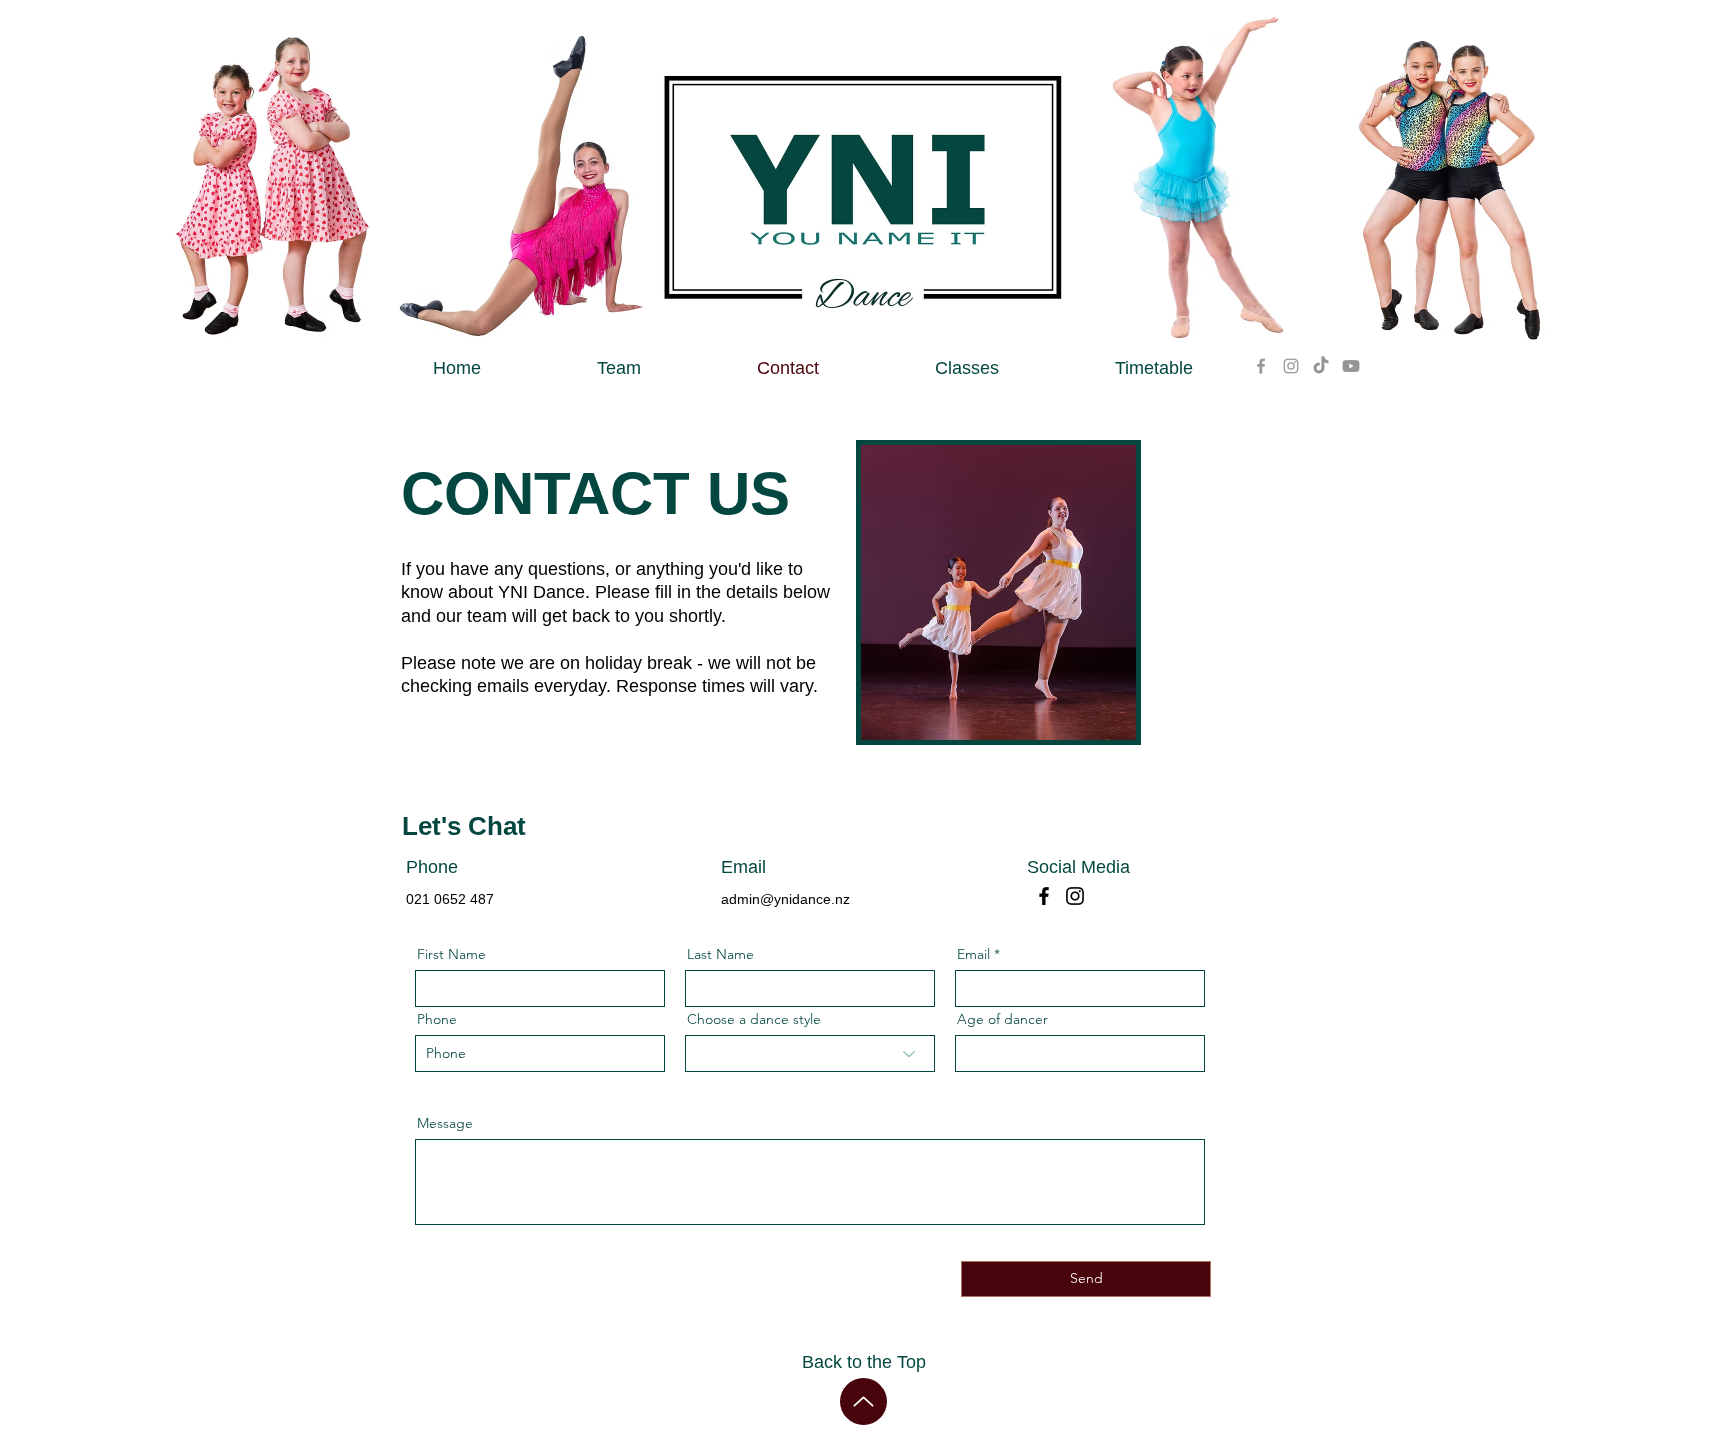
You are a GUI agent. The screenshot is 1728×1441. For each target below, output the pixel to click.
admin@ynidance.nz (785, 899)
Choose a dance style (754, 1019)
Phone (437, 1019)
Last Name (720, 954)
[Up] (863, 1401)
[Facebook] (1044, 896)
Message (445, 1123)
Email (973, 954)
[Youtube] (1351, 366)
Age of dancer (1002, 1019)
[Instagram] (1075, 896)
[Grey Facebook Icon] (1261, 366)
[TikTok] (1321, 366)
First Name (451, 954)
